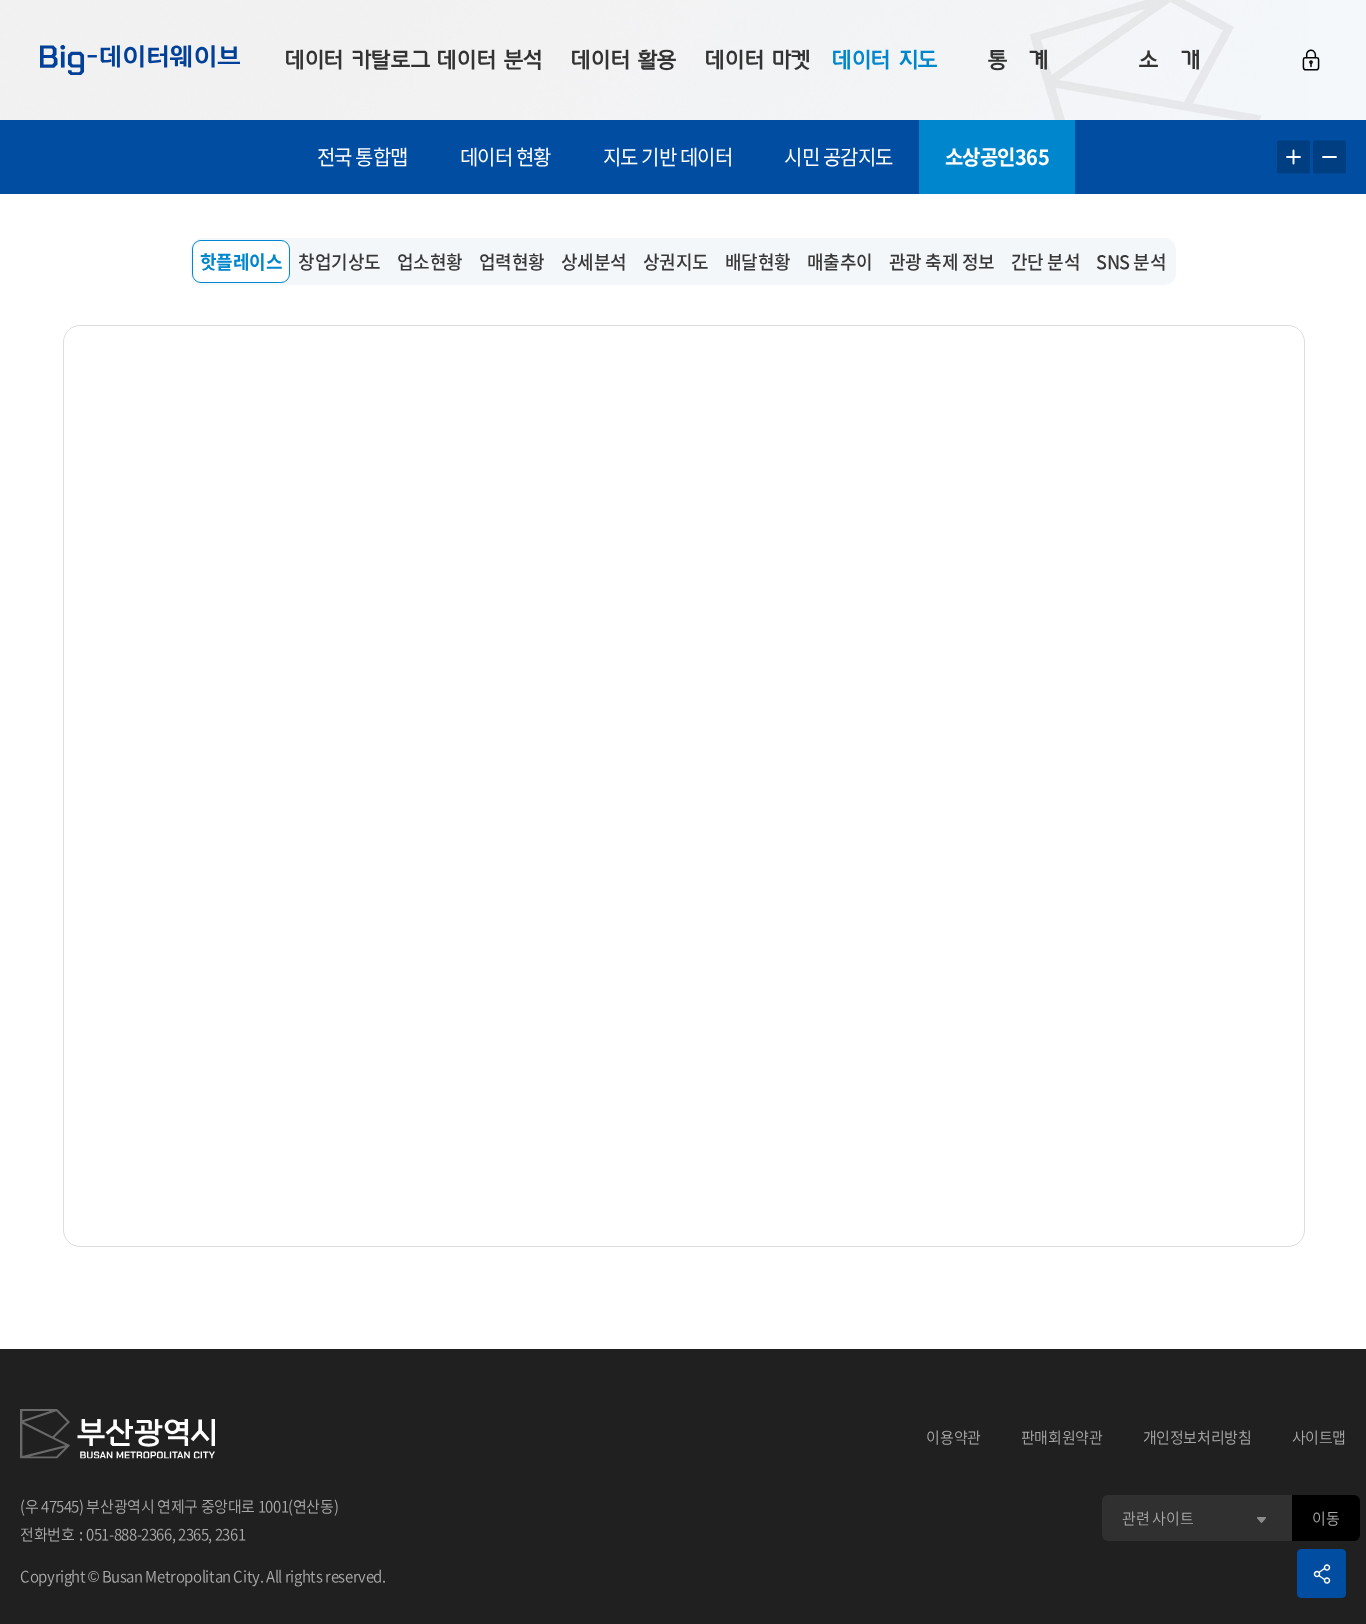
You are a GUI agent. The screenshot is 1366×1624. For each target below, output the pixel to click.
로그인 (1311, 60)
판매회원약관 (1062, 1437)
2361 (230, 1534)
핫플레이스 (241, 261)
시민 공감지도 (838, 156)
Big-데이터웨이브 (140, 60)
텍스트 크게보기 (1293, 157)
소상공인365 (997, 156)
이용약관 (953, 1437)
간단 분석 (1046, 261)
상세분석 (594, 261)
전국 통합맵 (362, 156)
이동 (1325, 1518)
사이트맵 (1319, 1437)
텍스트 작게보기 (1329, 157)
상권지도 (676, 261)
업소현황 (430, 261)
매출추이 (840, 261)
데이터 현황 (505, 156)
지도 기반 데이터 (668, 156)
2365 (193, 1534)
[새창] (117, 1437)
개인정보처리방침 (1197, 1437)
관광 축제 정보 (942, 261)
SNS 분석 (1131, 261)
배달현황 (758, 261)
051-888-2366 (129, 1534)
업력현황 (512, 261)
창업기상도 (339, 261)
